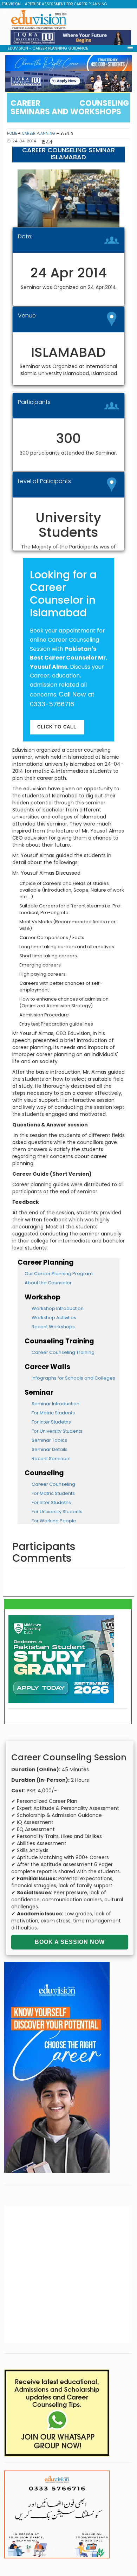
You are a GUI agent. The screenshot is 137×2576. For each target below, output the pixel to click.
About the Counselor (48, 1283)
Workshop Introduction (58, 1308)
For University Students (57, 1431)
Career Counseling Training (63, 1352)
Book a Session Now (70, 1942)
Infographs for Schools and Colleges (73, 1378)
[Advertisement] (68, 2274)
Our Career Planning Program (59, 1274)
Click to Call (57, 727)
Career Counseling (53, 1484)
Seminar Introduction (56, 1404)
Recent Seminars (51, 1459)
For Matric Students (53, 1413)
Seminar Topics (49, 1440)
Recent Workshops (53, 1327)
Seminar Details (50, 1449)
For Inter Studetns (51, 1422)
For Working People (54, 1521)
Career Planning (39, 133)
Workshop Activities (54, 1318)
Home (12, 133)
